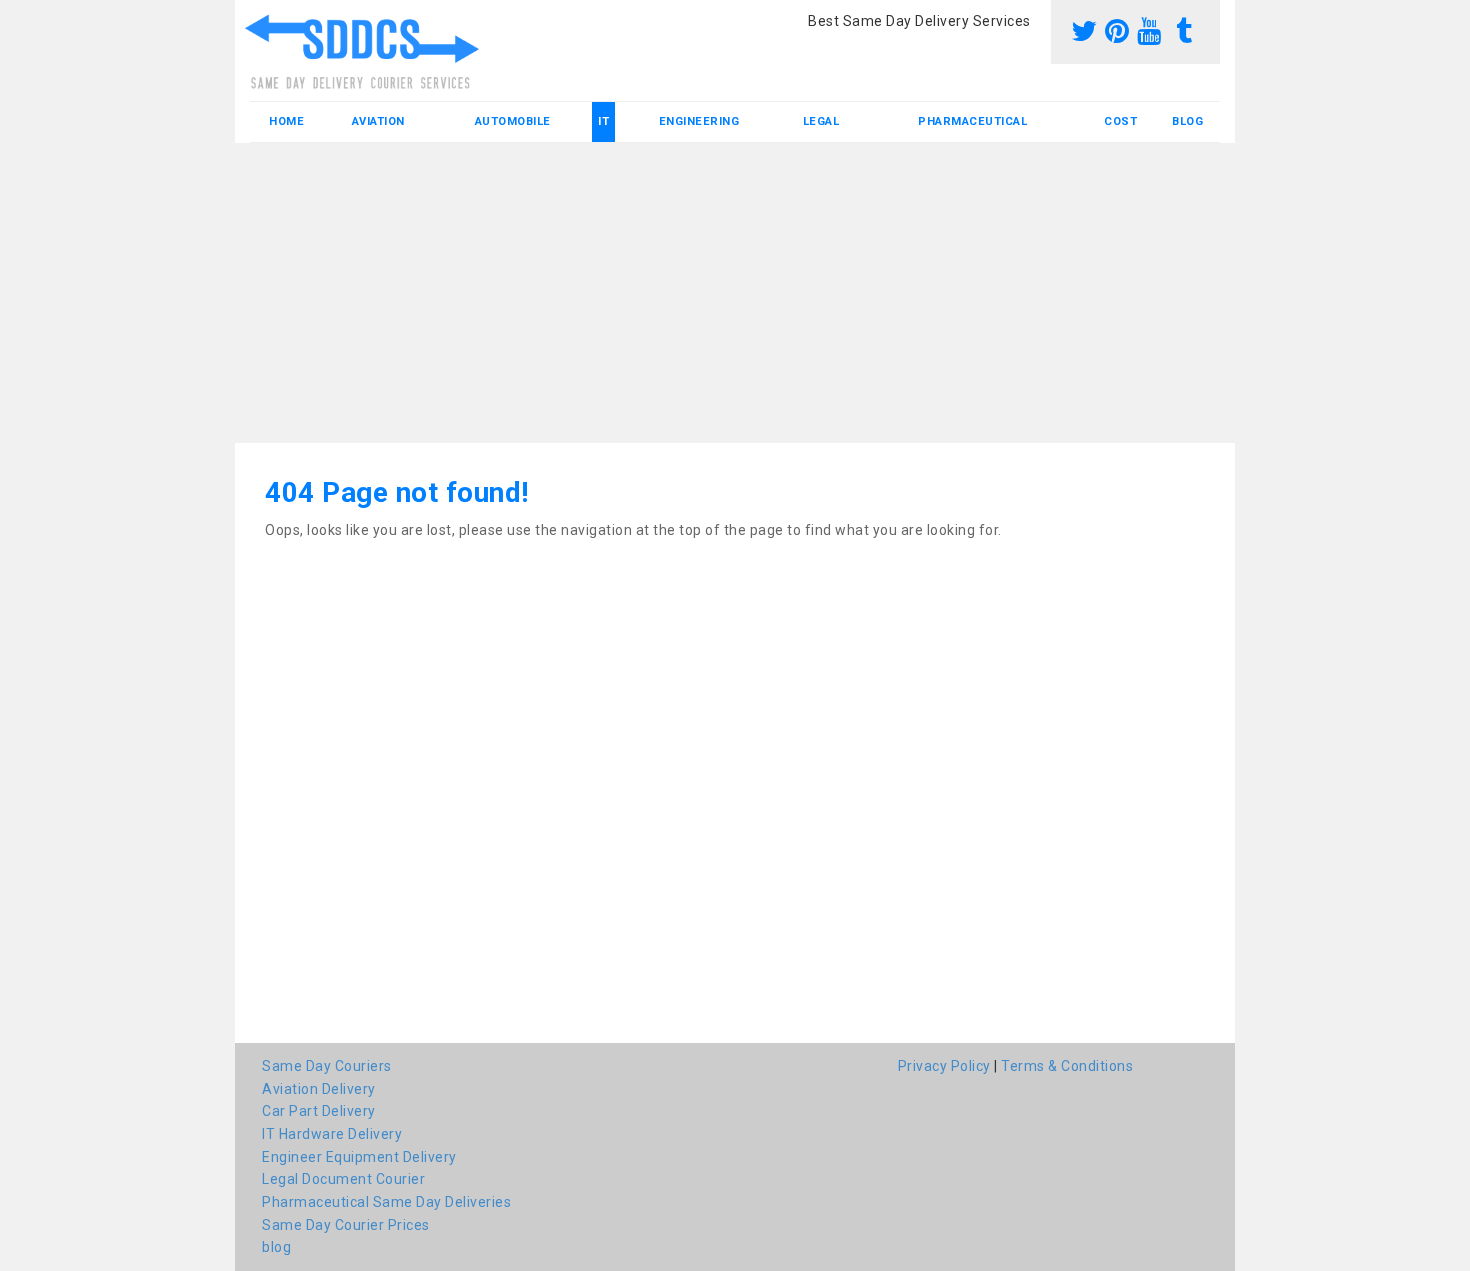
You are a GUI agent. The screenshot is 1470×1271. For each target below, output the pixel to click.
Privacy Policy (944, 1066)
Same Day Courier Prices (346, 1225)
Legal (821, 121)
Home (286, 121)
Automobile (513, 121)
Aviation (378, 121)
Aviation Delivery (319, 1089)
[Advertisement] (735, 293)
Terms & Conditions (1067, 1066)
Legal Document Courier (343, 1179)
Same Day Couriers (327, 1066)
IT (603, 121)
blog (1187, 121)
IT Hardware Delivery (332, 1134)
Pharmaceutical (972, 121)
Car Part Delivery (319, 1111)
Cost (1120, 121)
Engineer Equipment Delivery (359, 1157)
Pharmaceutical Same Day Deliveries (386, 1202)
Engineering (699, 121)
